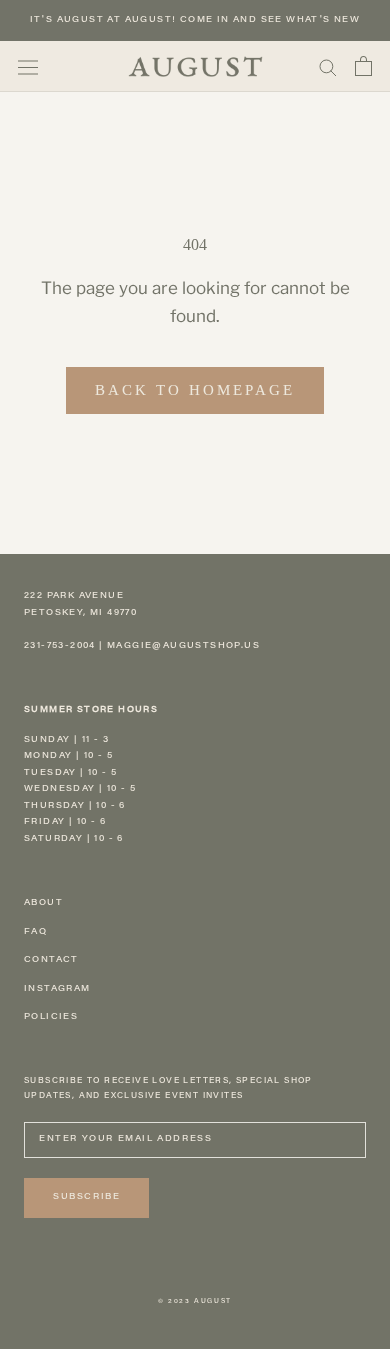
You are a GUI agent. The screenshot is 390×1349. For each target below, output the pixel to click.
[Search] (328, 66)
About (43, 903)
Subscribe (86, 1197)
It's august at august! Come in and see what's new (195, 20)
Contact (51, 960)
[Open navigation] (28, 66)
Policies (51, 1017)
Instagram (57, 989)
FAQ (35, 932)
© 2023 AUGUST (195, 1302)
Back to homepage (195, 390)
